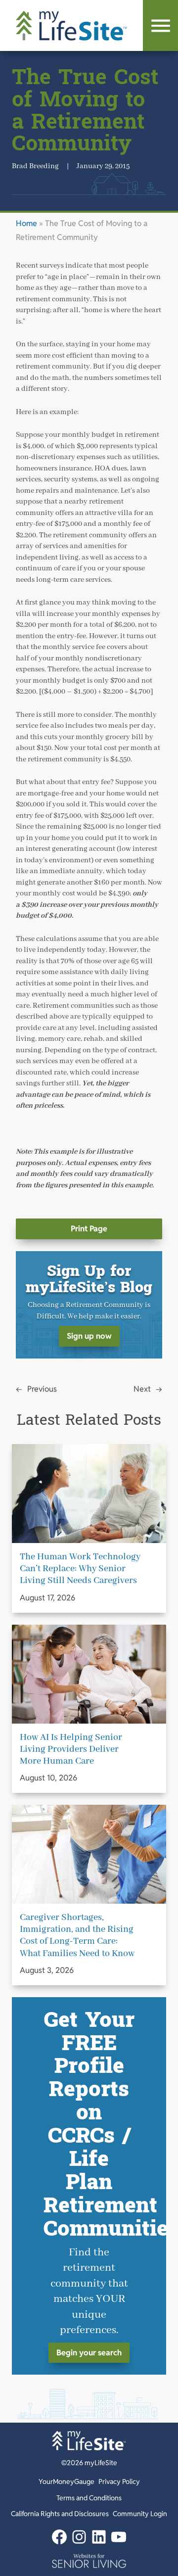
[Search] (160, 25)
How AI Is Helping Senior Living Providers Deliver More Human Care (71, 1749)
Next (142, 1389)
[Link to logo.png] (89, 2561)
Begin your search (89, 2353)
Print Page (89, 1229)
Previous (42, 1389)
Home (26, 223)
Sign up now (89, 1336)
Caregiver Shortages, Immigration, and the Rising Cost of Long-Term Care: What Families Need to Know (77, 1935)
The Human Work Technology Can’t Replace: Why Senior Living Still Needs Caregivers (80, 1569)
